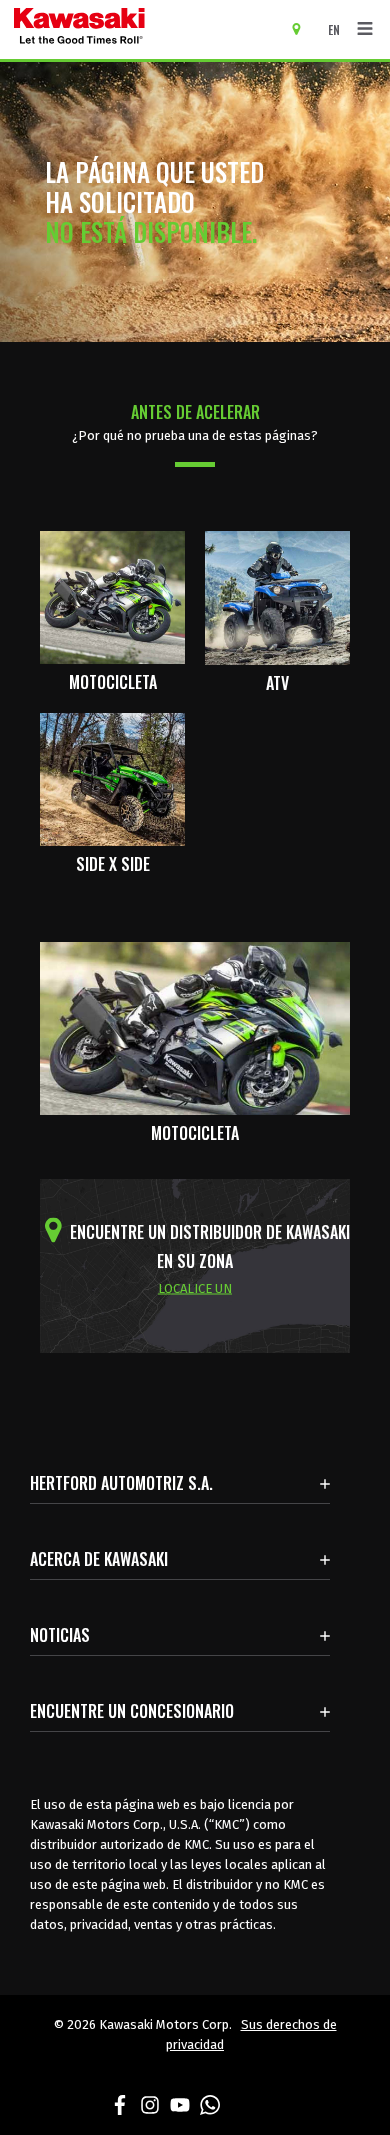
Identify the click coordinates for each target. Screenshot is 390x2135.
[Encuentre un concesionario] (303, 28)
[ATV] (277, 596)
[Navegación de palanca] (365, 29)
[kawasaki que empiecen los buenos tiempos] (139, 29)
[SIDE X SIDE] (112, 778)
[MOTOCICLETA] (112, 596)
